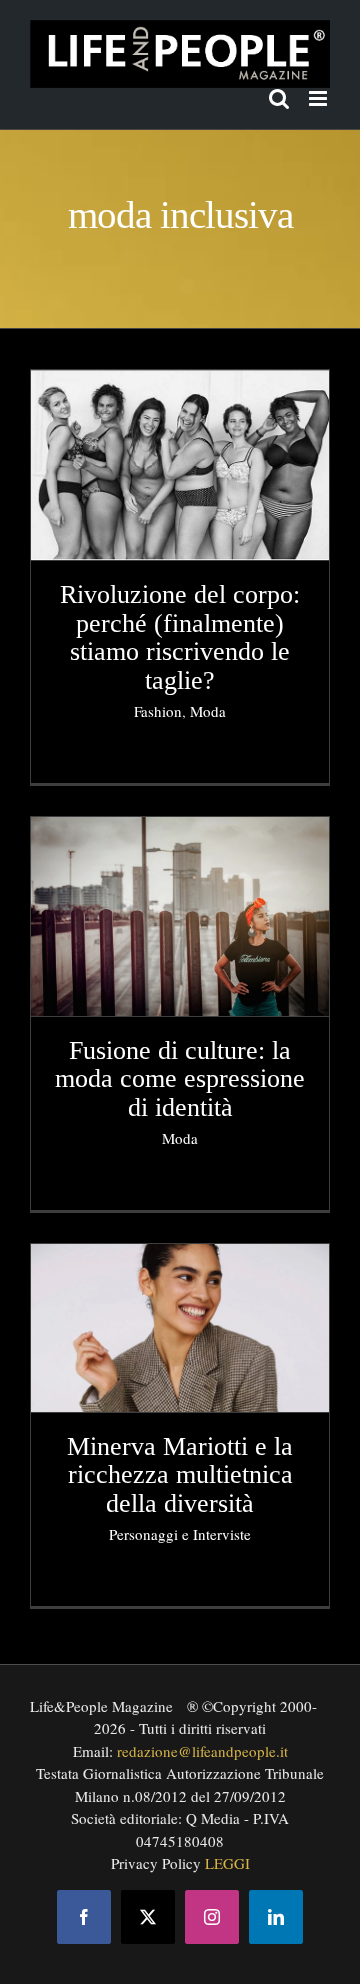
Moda (208, 711)
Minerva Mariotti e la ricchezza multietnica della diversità (180, 1475)
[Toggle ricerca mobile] (279, 98)
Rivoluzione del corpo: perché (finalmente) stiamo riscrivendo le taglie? (180, 637)
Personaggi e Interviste (180, 1534)
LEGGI (227, 1863)
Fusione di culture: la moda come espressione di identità (180, 1079)
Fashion (158, 711)
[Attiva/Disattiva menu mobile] (319, 98)
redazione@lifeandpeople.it (202, 1751)
